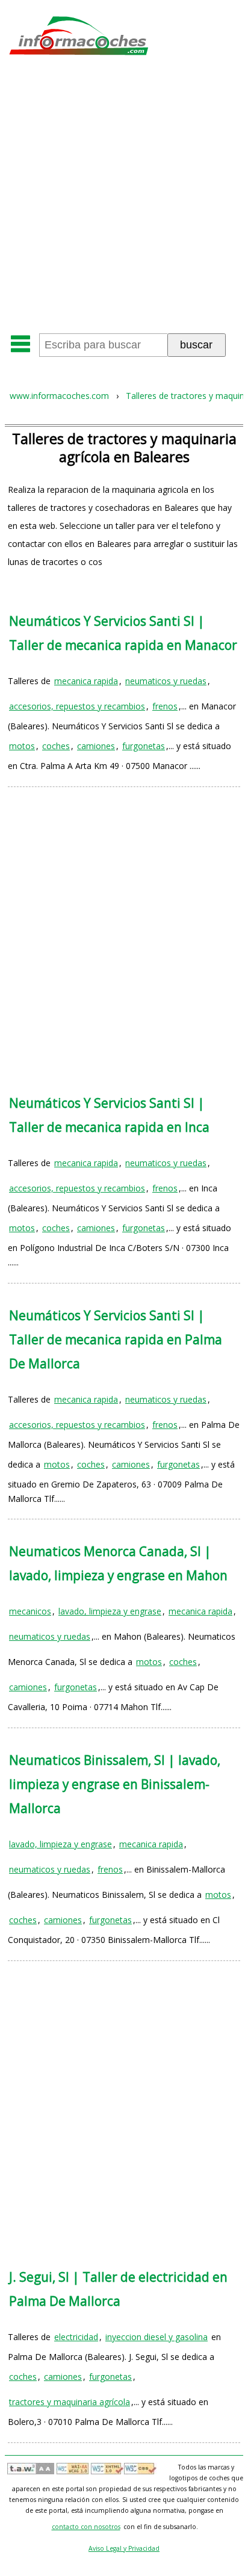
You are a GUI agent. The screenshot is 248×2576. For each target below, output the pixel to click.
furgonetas (144, 746)
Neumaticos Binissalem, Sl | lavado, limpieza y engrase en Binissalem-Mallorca (115, 1784)
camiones (96, 746)
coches (56, 746)
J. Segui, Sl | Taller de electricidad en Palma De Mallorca (118, 2289)
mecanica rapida (86, 681)
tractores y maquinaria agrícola (70, 2402)
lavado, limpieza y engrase (110, 1611)
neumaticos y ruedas (166, 681)
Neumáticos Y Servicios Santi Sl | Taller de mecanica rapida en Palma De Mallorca (116, 1339)
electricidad (76, 2337)
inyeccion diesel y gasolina (157, 2337)
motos (22, 746)
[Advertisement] (124, 199)
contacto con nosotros (86, 2527)
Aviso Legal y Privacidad (124, 2548)
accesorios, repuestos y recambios (77, 706)
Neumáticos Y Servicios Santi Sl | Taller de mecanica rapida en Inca (109, 1115)
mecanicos (30, 1611)
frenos (165, 706)
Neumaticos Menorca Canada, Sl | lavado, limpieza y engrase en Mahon (118, 1563)
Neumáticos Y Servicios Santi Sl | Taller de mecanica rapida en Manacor (123, 633)
